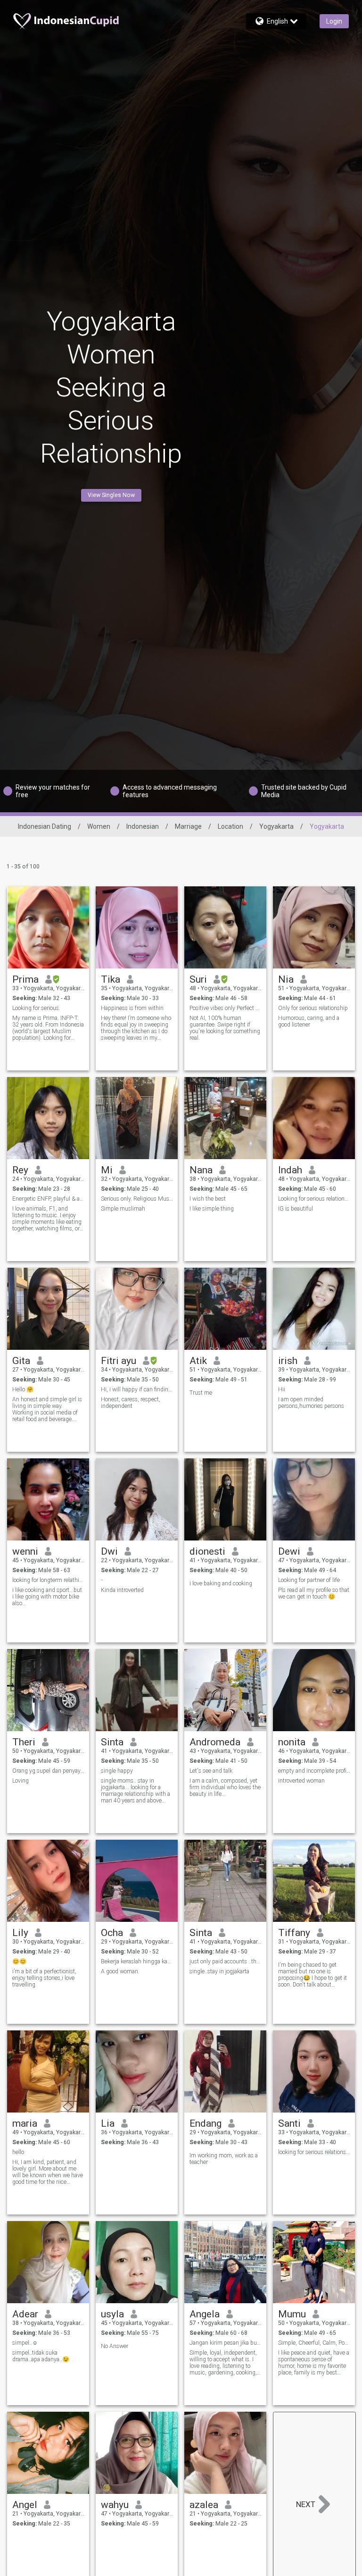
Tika (111, 979)
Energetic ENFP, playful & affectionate (48, 1199)
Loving (21, 1781)
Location (230, 826)
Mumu (292, 2314)
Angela (205, 2314)
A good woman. (120, 1971)
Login (334, 21)
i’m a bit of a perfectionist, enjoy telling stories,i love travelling (44, 1978)
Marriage (188, 826)
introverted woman (301, 1781)
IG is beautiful (296, 1209)
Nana (201, 1170)
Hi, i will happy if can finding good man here (137, 1389)
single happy (117, 1771)
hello (18, 2152)
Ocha (112, 1933)
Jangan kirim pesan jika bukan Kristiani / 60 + (226, 2343)
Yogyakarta (276, 826)
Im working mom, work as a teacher (224, 2159)
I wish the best (208, 1199)
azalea (204, 2505)
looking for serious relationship (314, 2152)
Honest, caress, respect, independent (131, 1403)
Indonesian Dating (45, 826)
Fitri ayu (119, 1361)
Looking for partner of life (309, 1580)
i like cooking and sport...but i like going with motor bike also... (47, 1597)
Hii (282, 1389)
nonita (292, 1742)
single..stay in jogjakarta (219, 1971)
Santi (289, 2123)
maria (25, 2123)
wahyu (115, 2505)
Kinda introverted (122, 1590)
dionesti (207, 1551)
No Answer (115, 2346)
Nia (286, 979)
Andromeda (215, 1742)
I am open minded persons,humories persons (311, 1403)
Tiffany (294, 1933)
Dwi (109, 1551)
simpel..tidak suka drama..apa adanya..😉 (41, 2356)
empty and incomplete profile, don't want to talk (314, 1771)
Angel (25, 2505)
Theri (24, 1742)
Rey (20, 1170)
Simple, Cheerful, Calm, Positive (314, 2343)
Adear (25, 2314)
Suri (198, 979)
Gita (21, 1361)
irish (288, 1361)
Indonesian (143, 826)
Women (99, 826)
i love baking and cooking (221, 1583)
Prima (25, 979)
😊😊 (19, 1961)
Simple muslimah (123, 1209)
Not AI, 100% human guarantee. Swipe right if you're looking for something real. (225, 1028)
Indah (290, 1170)
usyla (112, 2314)
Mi (107, 1170)
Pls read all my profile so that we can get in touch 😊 (314, 1593)
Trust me (201, 1393)
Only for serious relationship (313, 1008)
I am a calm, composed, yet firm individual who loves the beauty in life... (225, 1787)
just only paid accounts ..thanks (226, 1961)
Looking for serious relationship (314, 1199)
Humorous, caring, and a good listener (309, 1021)
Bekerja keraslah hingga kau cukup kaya (137, 1961)
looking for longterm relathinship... (48, 1580)
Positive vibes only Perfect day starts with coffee (226, 1008)
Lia (108, 2123)
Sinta (112, 1742)
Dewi (289, 1551)
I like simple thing (212, 1209)
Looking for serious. (36, 1008)
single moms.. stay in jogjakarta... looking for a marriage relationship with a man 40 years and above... (136, 1791)
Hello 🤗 (23, 1389)
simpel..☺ (25, 2343)
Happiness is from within (132, 1008)
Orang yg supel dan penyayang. (48, 1771)
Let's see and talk (211, 1771)
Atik (198, 1361)
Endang (206, 2123)
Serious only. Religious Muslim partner (137, 1199)
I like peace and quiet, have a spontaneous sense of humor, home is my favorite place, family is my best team (314, 2363)
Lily (20, 1933)
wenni (25, 1551)
